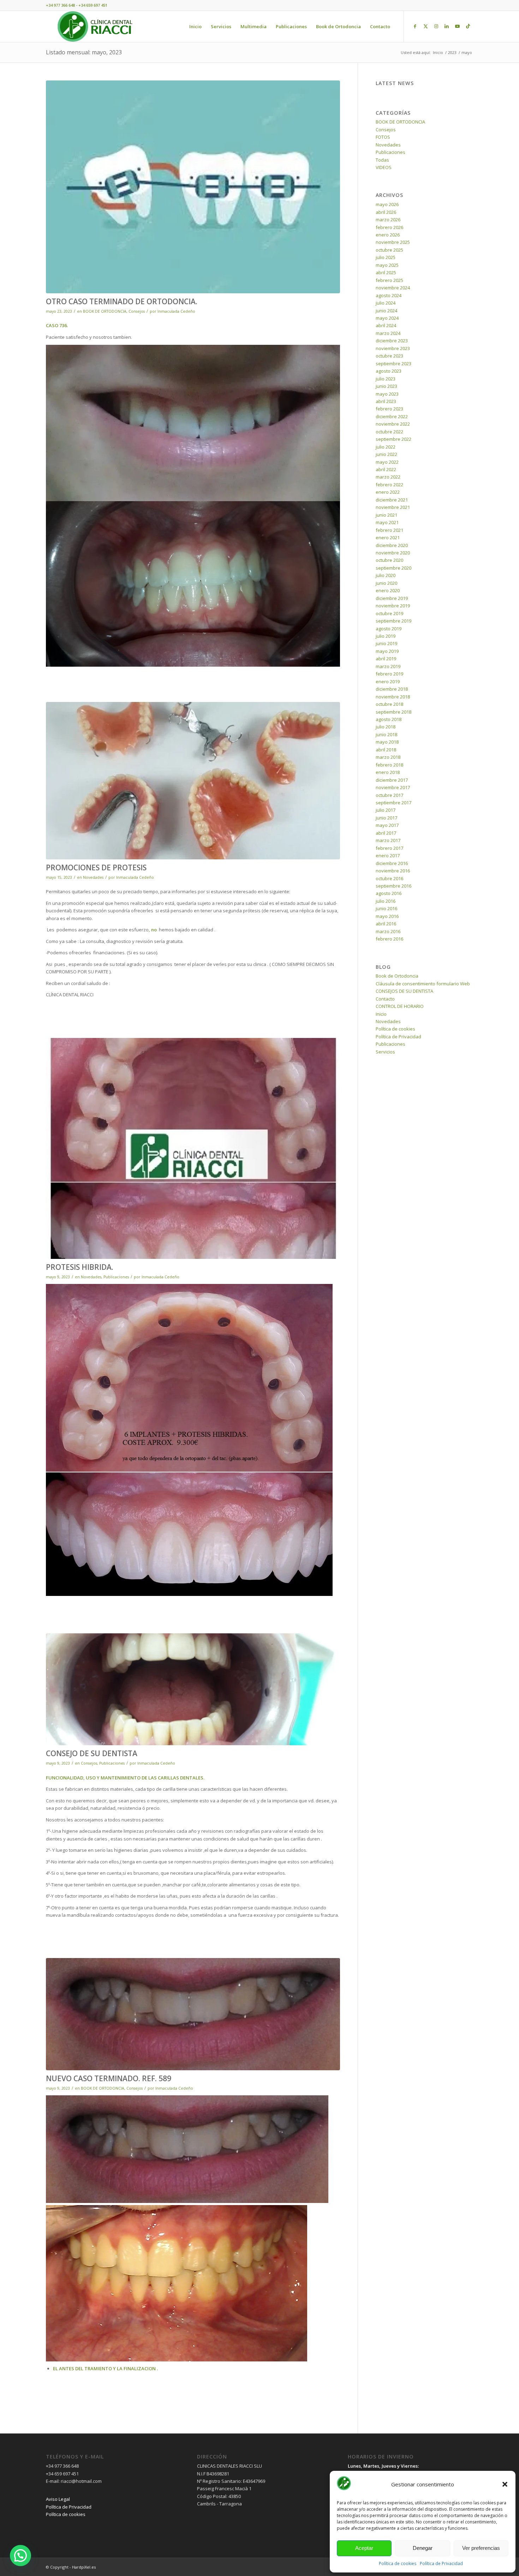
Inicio (381, 1014)
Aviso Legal (58, 2499)
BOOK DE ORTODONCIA (105, 311)
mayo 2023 (387, 394)
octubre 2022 (389, 432)
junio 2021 (386, 515)
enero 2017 (388, 855)
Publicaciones (116, 1277)
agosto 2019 (389, 629)
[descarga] (193, 187)
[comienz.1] (193, 2014)
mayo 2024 (387, 318)
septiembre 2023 (393, 364)
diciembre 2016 (392, 863)
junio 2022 (386, 454)
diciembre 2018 (392, 689)
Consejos (137, 311)
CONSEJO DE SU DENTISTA (92, 1753)
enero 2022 (388, 492)
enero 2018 (388, 772)
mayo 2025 (387, 265)
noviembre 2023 (393, 348)
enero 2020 (388, 590)
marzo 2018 (388, 757)
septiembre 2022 (393, 439)
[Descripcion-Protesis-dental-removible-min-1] (193, 781)
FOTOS (383, 137)
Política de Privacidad (441, 2563)
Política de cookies (398, 2563)
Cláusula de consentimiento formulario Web (423, 984)
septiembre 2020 (393, 568)
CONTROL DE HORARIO (400, 1006)
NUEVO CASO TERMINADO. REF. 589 (109, 2078)
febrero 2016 (389, 939)
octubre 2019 (389, 613)
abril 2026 (386, 212)
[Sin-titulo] (193, 1148)
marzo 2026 (388, 220)
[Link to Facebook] (415, 26)
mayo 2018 (387, 742)
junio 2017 (386, 818)
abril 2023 (386, 401)
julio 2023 (386, 379)
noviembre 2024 (393, 288)
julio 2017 (386, 810)
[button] (505, 2484)
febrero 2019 (389, 674)
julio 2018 (386, 727)
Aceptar (364, 2548)
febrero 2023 (389, 409)
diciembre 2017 (392, 780)
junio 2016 (386, 908)
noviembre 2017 (393, 787)
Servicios (385, 1052)
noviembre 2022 (393, 424)
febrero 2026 (389, 227)
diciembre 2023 (392, 341)
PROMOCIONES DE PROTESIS (96, 867)
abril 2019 (386, 659)
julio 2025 (386, 257)
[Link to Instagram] (436, 26)
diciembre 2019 (392, 598)
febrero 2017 (389, 848)
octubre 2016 (389, 878)
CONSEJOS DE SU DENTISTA (404, 991)
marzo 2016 (388, 931)
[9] (193, 1689)
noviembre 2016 (393, 871)
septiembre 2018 (393, 712)
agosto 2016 (389, 893)
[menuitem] (195, 26)
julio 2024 (386, 303)
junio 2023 (386, 386)
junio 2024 (386, 311)
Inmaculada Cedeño (176, 311)
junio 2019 (386, 643)
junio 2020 (386, 583)
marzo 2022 (388, 477)
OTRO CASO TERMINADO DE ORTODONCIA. (122, 301)
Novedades (93, 877)
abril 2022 (386, 469)
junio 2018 (386, 734)
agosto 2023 (389, 371)
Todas (382, 160)
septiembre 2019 (393, 621)
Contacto (385, 999)
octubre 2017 (389, 795)
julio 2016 (386, 901)
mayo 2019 (387, 651)
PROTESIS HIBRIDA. (80, 1267)
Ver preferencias (481, 2548)
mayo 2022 (387, 462)
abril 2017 (386, 833)
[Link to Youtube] (457, 26)
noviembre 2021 (393, 507)
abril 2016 (386, 924)
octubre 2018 (389, 704)
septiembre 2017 (393, 803)
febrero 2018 (389, 765)
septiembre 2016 (393, 886)
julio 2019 (386, 636)
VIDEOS (384, 167)
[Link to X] (425, 26)
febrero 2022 (389, 485)
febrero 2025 (389, 280)
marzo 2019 (388, 666)
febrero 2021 (389, 530)
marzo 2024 (388, 333)
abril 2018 (386, 750)
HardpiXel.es (84, 2567)
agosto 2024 (389, 295)
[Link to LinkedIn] (447, 26)
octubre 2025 (389, 250)
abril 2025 (386, 272)
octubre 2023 (389, 356)
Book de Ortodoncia (397, 976)
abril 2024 (386, 325)
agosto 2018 (389, 719)
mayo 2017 (387, 825)
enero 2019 (388, 681)
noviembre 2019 (393, 606)
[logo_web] (95, 26)
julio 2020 (386, 575)
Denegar (423, 2548)
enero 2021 (388, 538)
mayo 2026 (387, 204)
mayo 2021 (387, 522)
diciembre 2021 (392, 500)
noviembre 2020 (393, 553)
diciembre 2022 (392, 416)
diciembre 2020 (392, 545)
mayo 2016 (387, 916)
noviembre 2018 (393, 697)
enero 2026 (388, 235)
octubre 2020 (389, 560)
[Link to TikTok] (468, 26)
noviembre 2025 (393, 242)
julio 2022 (386, 447)
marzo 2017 (388, 840)
